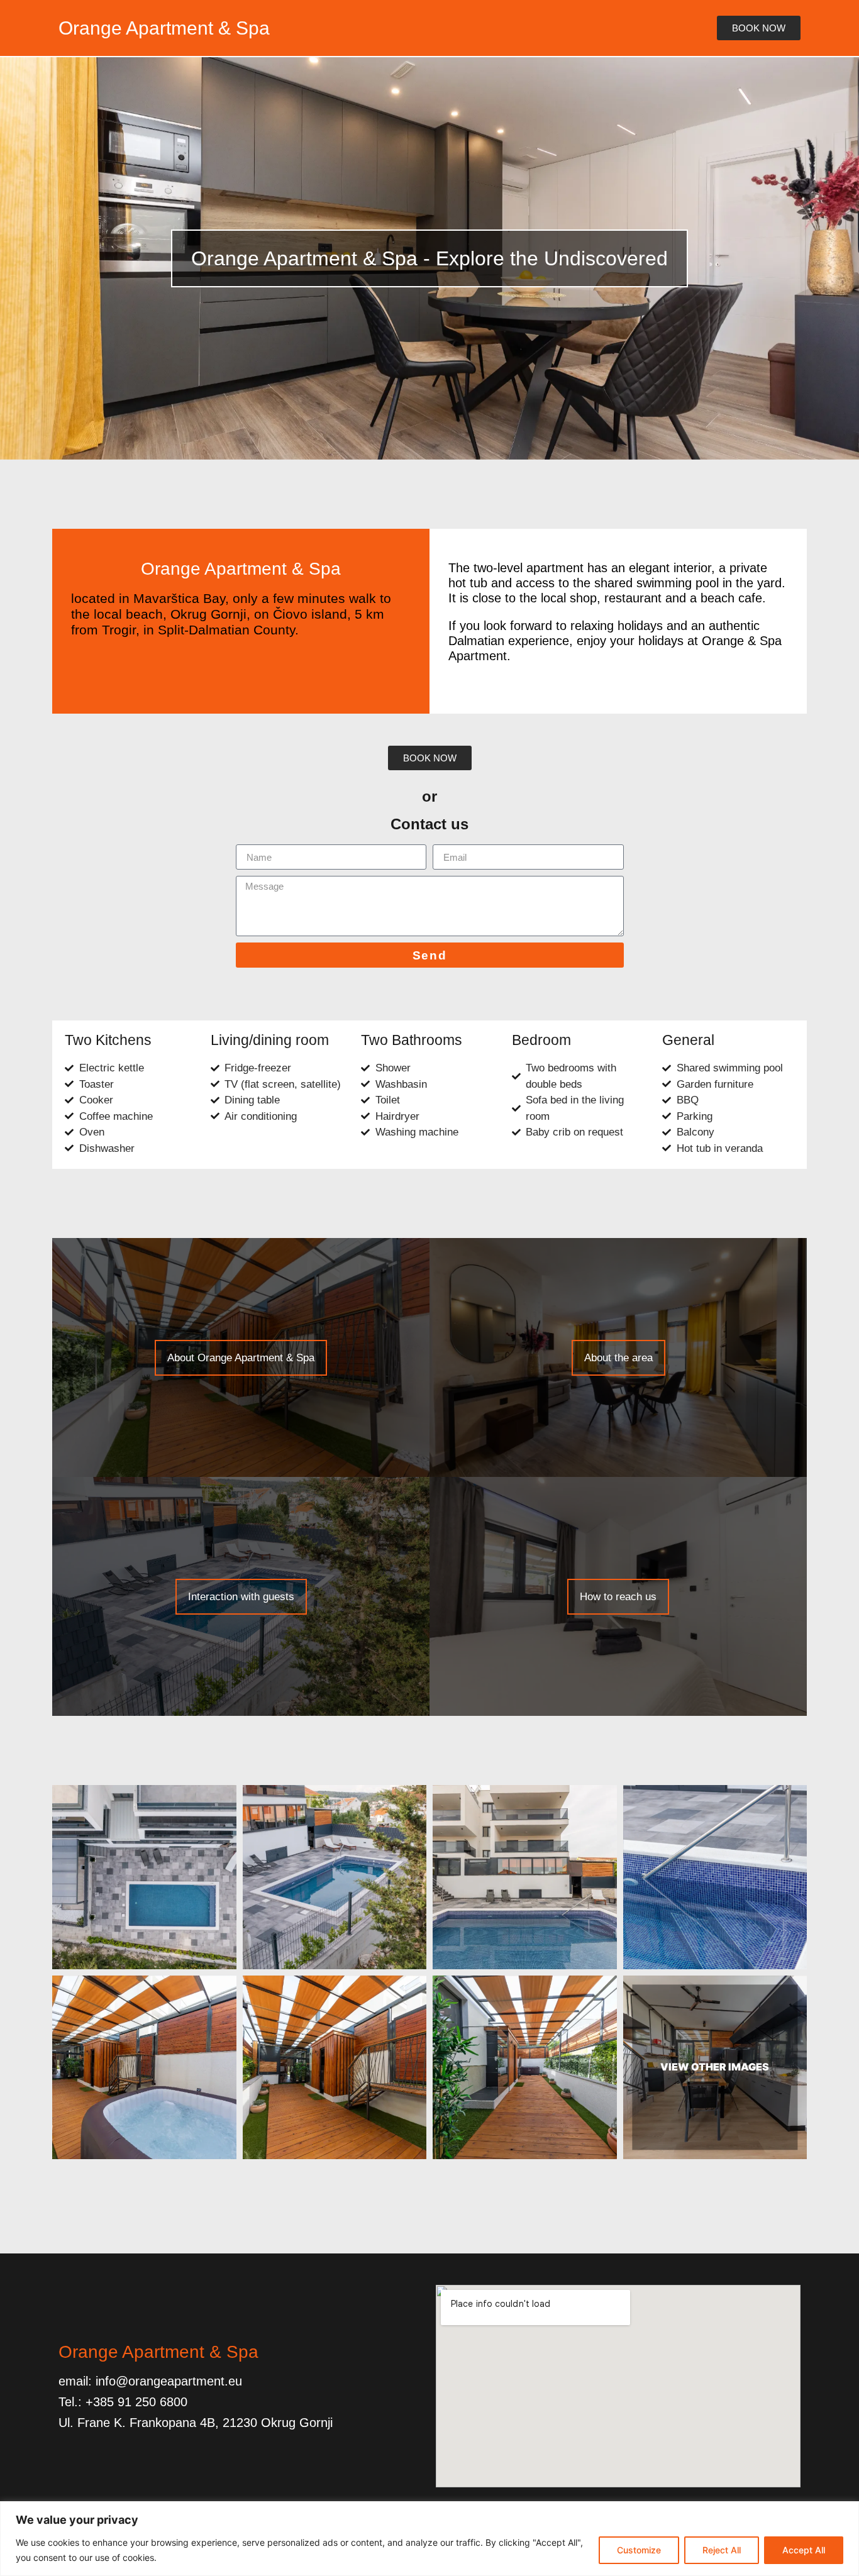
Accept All (804, 2550)
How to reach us (618, 1597)
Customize (639, 2550)
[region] (429, 2539)
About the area (618, 1358)
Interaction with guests (241, 1597)
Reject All (722, 2550)
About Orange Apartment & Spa (241, 1358)
